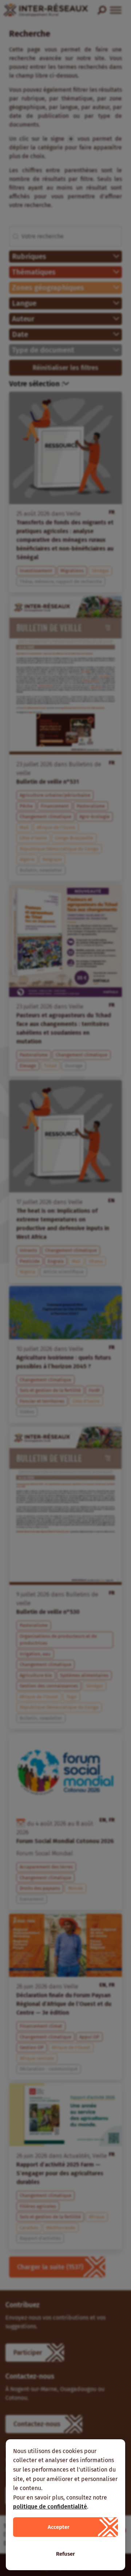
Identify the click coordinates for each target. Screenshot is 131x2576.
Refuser (65, 2554)
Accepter (59, 2527)
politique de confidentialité (50, 2507)
